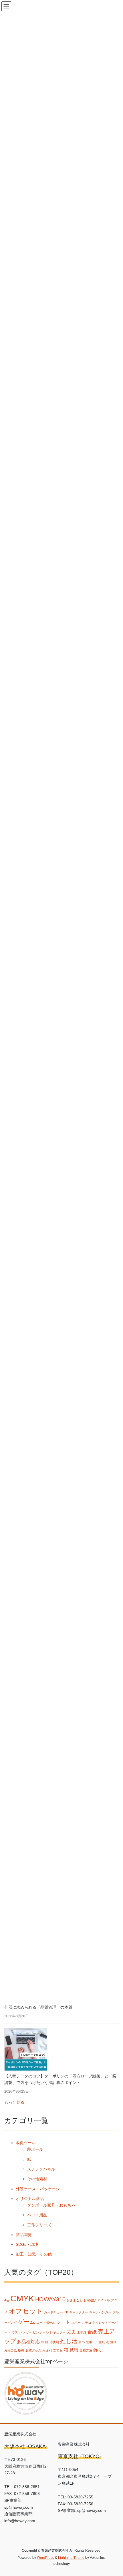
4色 (7, 2300)
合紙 (92, 2332)
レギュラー (58, 2332)
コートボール (46, 2323)
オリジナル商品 (30, 2199)
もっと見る (14, 2102)
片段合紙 (11, 2350)
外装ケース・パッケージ (38, 2189)
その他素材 (37, 2179)
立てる (58, 2350)
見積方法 (86, 2350)
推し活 (69, 2341)
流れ (113, 2342)
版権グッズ (33, 2350)
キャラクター (79, 2312)
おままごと (75, 2300)
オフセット (26, 2311)
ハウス (13, 2332)
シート (63, 2322)
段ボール (35, 2149)
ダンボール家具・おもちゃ (51, 2205)
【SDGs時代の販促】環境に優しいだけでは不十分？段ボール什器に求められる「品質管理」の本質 (60, 2004)
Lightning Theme (71, 2558)
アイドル (104, 2300)
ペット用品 (37, 2215)
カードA (50, 2312)
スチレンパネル (41, 2169)
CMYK (22, 2298)
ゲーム (27, 2322)
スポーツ (78, 2323)
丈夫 (71, 2332)
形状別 (54, 2342)
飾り (98, 2350)
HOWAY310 (50, 2299)
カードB (62, 2312)
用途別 (47, 2350)
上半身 (82, 2332)
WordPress (45, 2558)
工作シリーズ (39, 2225)
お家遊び (90, 2300)
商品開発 (24, 2235)
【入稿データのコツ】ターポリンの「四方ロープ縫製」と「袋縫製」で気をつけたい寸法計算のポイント (60, 2079)
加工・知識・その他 (34, 2254)
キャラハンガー (100, 2312)
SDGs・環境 (27, 2244)
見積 (74, 2350)
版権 (21, 2350)
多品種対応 (28, 2341)
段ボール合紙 (95, 2342)
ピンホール (41, 2332)
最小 (82, 2342)
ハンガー (25, 2332)
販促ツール (26, 2143)
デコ (88, 2323)
